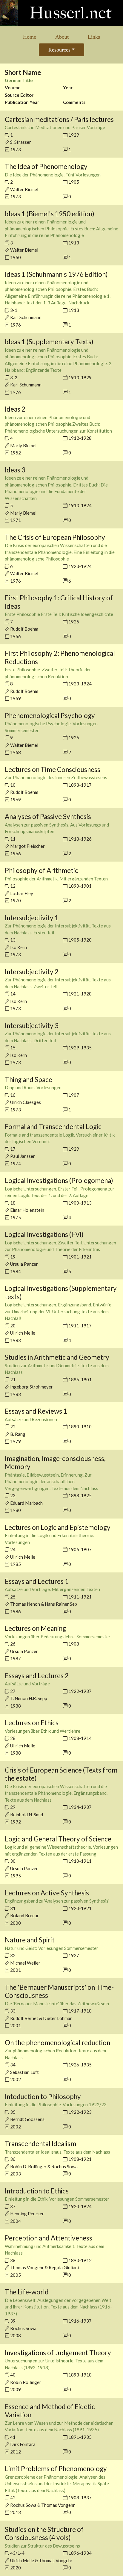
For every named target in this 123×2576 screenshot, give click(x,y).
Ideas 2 (15, 409)
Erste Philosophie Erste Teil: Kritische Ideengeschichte (59, 614)
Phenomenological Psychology (50, 716)
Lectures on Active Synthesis (47, 1893)
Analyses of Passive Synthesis (48, 816)
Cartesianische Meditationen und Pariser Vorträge (55, 127)
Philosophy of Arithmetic (41, 870)
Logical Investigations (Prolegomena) (59, 1180)
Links (94, 37)
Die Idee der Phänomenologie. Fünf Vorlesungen (53, 175)
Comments (74, 102)
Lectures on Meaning (35, 1628)
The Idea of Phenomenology (46, 166)
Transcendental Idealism (40, 2144)
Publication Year (22, 102)
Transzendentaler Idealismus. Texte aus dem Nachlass (57, 2152)
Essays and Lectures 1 (37, 1581)
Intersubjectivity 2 (32, 972)
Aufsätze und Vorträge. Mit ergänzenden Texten (52, 1589)
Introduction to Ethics (37, 2191)
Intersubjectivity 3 (32, 1026)
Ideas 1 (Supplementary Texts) (49, 342)
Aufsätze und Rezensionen (31, 1419)
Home (30, 37)
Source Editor (19, 95)
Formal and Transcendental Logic (53, 1127)
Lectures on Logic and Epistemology (58, 1527)
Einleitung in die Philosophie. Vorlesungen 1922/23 (56, 2104)
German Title (19, 80)
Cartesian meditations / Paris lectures (59, 119)
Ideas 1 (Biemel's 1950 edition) (50, 214)
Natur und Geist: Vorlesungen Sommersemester (51, 1948)
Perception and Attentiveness (49, 2238)
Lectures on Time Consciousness (53, 769)
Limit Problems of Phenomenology (56, 2469)
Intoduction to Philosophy (43, 2097)
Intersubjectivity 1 (32, 918)
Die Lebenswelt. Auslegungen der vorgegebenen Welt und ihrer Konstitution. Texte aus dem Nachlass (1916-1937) (58, 2307)
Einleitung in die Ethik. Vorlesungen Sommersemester (57, 2199)
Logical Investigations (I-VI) (44, 1234)
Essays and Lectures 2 (37, 1676)
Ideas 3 (15, 470)
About (62, 37)
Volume (13, 87)
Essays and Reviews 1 (36, 1411)
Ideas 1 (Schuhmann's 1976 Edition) (56, 274)
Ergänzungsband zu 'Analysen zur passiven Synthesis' (57, 1901)
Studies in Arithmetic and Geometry (57, 1357)
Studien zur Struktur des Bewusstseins (42, 2546)
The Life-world (27, 2292)
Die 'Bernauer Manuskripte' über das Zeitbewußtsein (57, 2004)
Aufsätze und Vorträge (27, 1684)
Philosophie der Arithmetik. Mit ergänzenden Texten (56, 879)
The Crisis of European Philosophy (55, 537)
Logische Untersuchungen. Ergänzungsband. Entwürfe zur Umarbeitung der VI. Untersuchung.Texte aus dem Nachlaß (58, 1311)
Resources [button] (59, 50)
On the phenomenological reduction (57, 2043)
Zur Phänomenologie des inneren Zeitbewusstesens (56, 777)
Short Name (23, 72)
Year (68, 87)
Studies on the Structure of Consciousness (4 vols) (44, 2534)
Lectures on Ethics (32, 1723)
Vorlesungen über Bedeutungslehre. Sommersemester (58, 1637)
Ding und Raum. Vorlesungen (33, 1087)
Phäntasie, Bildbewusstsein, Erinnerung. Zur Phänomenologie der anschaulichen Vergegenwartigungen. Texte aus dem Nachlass (51, 1482)
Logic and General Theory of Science (58, 1839)
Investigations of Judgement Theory (58, 2353)
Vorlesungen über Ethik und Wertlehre (43, 1731)
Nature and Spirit (30, 1940)
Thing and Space (29, 1079)
